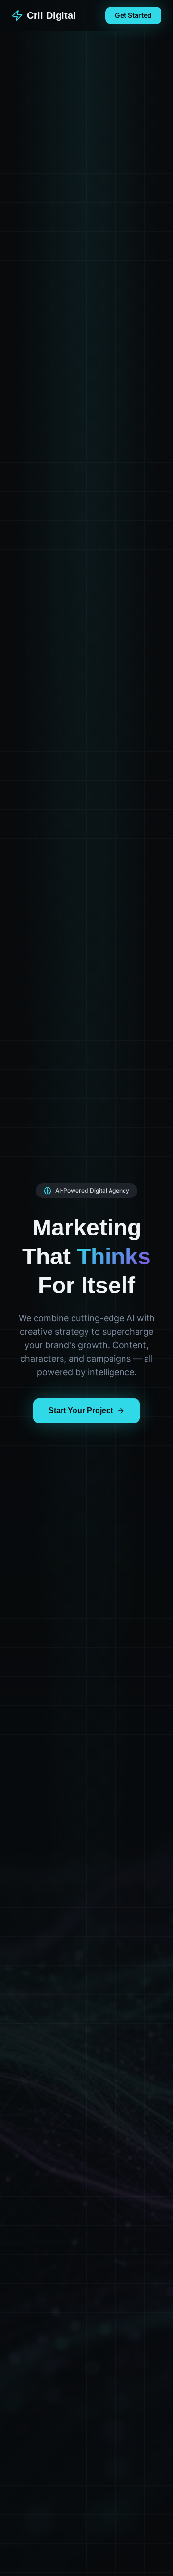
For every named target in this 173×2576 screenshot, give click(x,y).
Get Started (133, 15)
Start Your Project (81, 1411)
